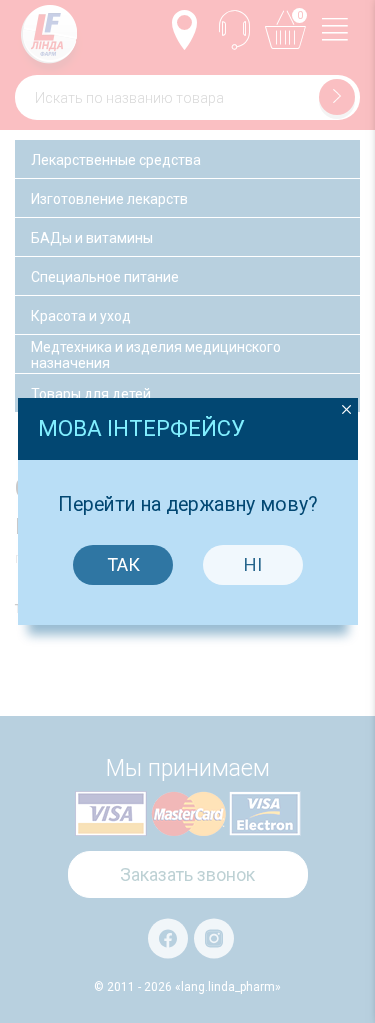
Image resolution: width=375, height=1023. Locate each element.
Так (123, 564)
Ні (253, 564)
